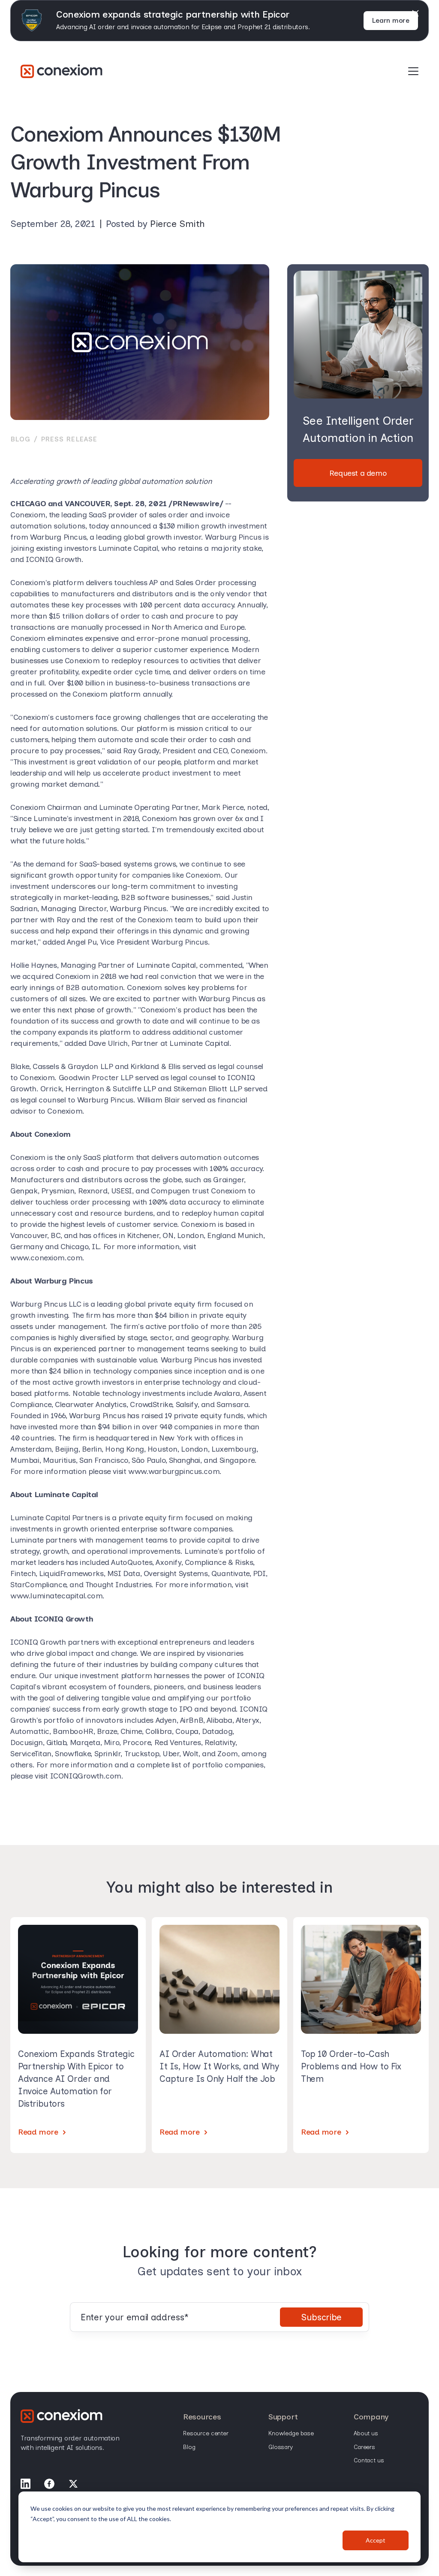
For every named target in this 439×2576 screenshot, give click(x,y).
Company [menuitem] (371, 2417)
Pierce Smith (177, 224)
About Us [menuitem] (366, 2433)
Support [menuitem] (283, 2417)
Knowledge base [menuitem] (291, 2433)
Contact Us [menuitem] (369, 2460)
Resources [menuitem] (202, 2417)
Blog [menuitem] (189, 2447)
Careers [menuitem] (364, 2447)
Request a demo (358, 473)
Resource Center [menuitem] (206, 2433)
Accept (376, 2540)
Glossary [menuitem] (281, 2447)
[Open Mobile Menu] (413, 72)
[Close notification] (415, 13)
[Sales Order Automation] (62, 71)
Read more (38, 2132)
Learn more (391, 20)
